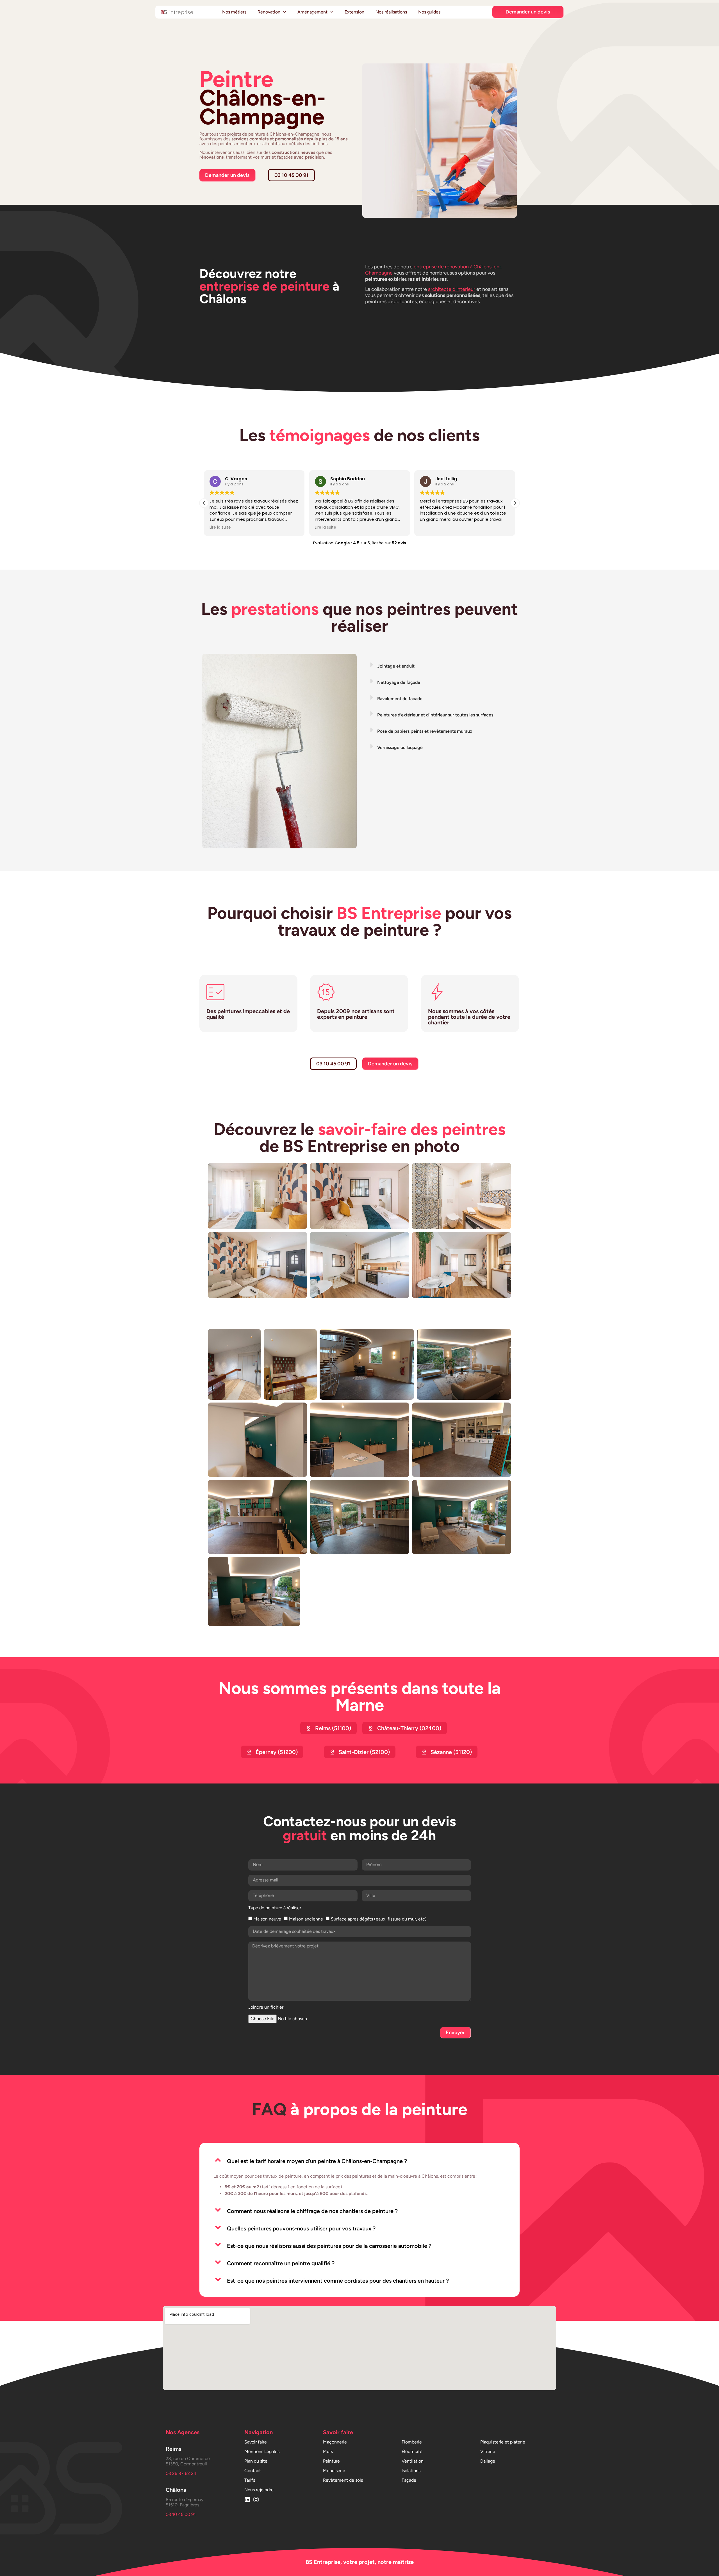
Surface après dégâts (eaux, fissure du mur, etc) (379, 1919)
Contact (253, 2471)
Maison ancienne (306, 1919)
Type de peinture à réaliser (275, 1908)
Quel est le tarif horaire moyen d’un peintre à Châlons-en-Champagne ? (317, 2161)
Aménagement (312, 12)
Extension (354, 12)
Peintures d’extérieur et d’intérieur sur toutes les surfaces (435, 715)
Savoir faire (256, 2442)
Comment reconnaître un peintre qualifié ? (281, 2263)
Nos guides (429, 12)
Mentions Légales (262, 2451)
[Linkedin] (247, 2500)
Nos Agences (183, 2432)
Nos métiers (234, 12)
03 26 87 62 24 (181, 2473)
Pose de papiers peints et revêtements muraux (425, 731)
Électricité (412, 2451)
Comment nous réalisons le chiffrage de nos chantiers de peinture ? (312, 2211)
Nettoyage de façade (399, 682)
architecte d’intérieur (452, 289)
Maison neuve (267, 1919)
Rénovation (269, 12)
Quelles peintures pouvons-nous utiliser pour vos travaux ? (301, 2228)
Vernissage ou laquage (400, 747)
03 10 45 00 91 (181, 2514)
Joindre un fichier (266, 2007)
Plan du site (256, 2461)
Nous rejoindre (259, 2490)
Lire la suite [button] (220, 527)
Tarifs (250, 2480)
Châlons (176, 2490)
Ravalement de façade (400, 699)
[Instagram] (256, 2500)
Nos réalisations (391, 12)
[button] (515, 503)
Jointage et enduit (396, 666)
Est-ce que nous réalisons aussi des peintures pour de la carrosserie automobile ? (329, 2246)
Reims (173, 2449)
